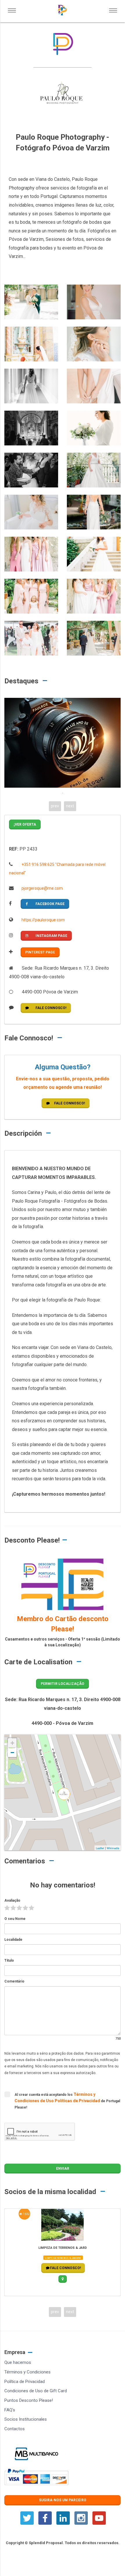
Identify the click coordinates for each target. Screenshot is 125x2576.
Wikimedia (113, 1848)
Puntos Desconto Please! (29, 2400)
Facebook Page (50, 904)
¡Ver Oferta (25, 824)
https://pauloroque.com (43, 920)
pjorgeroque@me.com (42, 888)
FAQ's (10, 2410)
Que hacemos (18, 2362)
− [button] (12, 1753)
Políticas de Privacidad (78, 2101)
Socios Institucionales (26, 2419)
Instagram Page (51, 936)
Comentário (14, 1981)
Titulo (9, 1960)
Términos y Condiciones (27, 2372)
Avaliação (12, 1900)
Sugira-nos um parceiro (63, 2500)
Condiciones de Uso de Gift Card (36, 2391)
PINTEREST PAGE (40, 952)
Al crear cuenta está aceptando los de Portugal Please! (67, 2101)
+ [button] (12, 1743)
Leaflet (100, 1848)
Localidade (13, 1940)
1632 (26, 2214)
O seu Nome (15, 1919)
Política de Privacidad (25, 2382)
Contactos (15, 2429)
